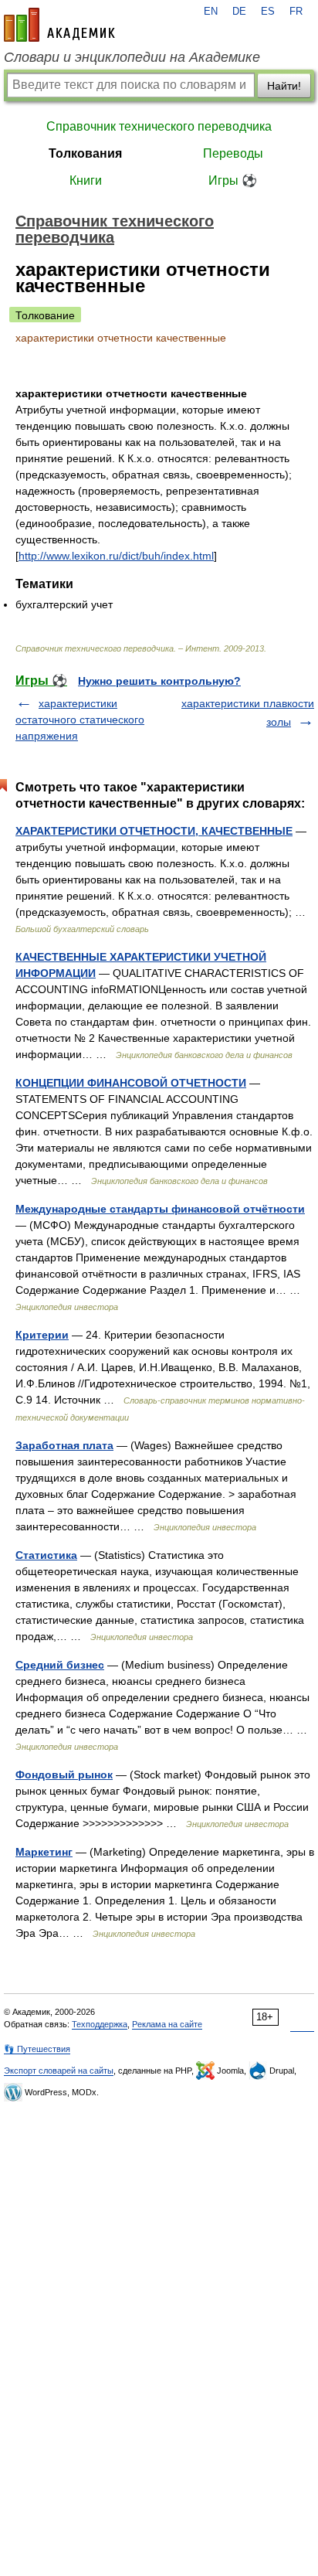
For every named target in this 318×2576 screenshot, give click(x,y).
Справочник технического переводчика (159, 126)
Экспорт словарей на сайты (59, 2071)
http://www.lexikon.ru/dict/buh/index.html (116, 556)
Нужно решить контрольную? (159, 681)
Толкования (85, 153)
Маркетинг (44, 1852)
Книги (86, 180)
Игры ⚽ (233, 180)
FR (296, 12)
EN (211, 12)
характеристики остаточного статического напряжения (80, 720)
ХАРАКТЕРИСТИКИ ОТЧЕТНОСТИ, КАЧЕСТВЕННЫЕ (154, 831)
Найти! (284, 86)
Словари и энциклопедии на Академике (132, 57)
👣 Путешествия (37, 2049)
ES (268, 12)
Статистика (46, 1555)
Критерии (42, 1335)
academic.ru (59, 25)
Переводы (233, 153)
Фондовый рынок (64, 1775)
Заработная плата (64, 1445)
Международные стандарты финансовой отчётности (160, 1209)
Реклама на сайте (167, 2024)
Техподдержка (100, 2024)
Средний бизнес (60, 1665)
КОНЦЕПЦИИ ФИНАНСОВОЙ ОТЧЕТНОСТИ (131, 1083)
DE (239, 12)
